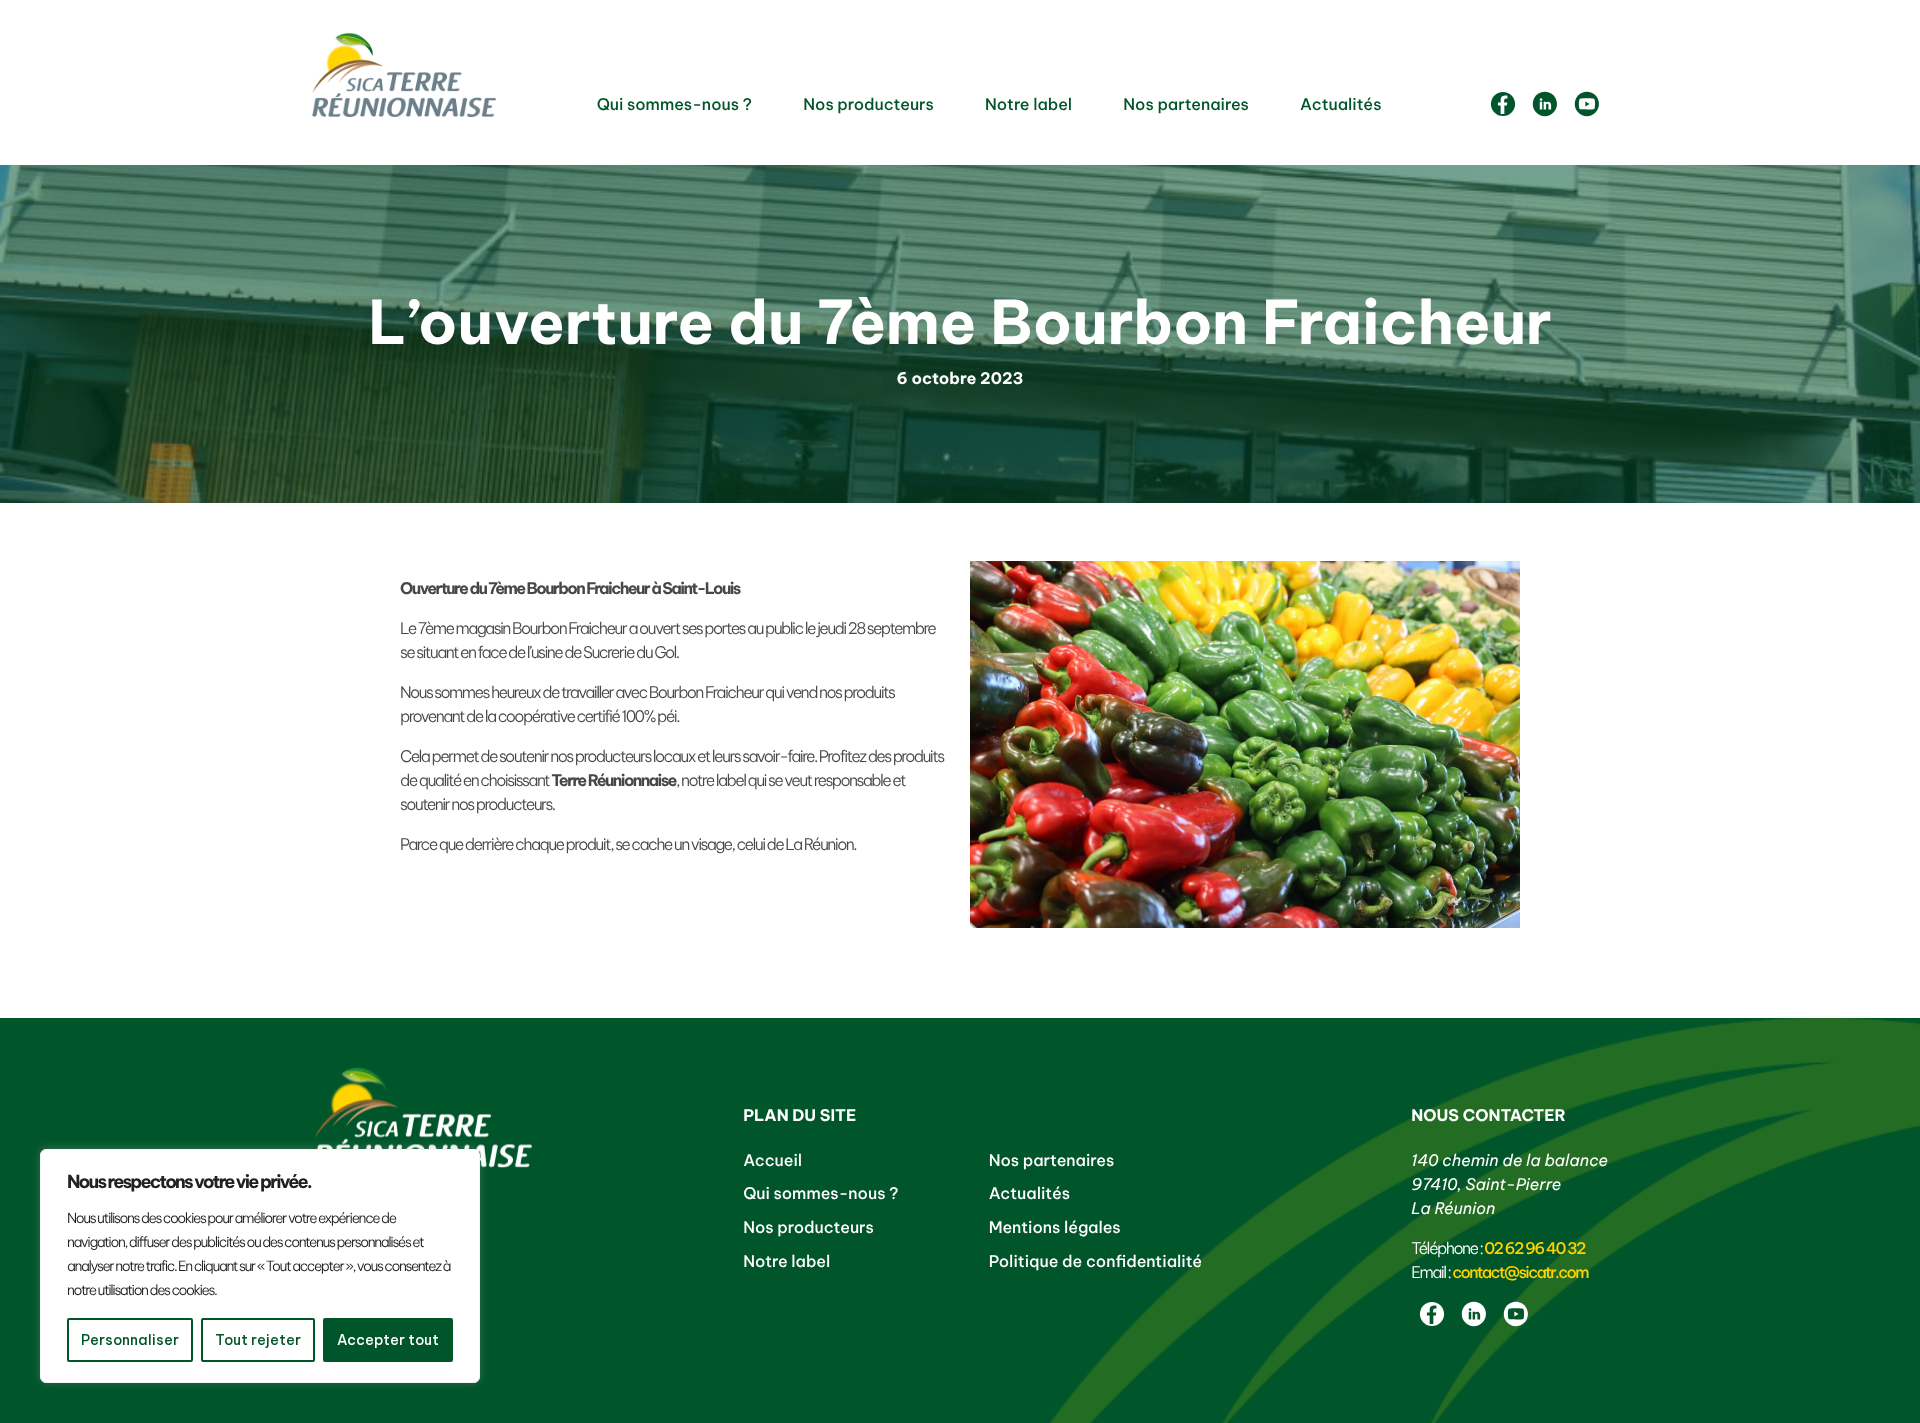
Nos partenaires (1186, 105)
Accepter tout (388, 1340)
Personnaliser (130, 1340)
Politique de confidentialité (1095, 1262)
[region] (260, 1266)
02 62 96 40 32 (1534, 1249)
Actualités (1340, 105)
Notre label (1028, 105)
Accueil (772, 1161)
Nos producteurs (868, 105)
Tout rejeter (258, 1340)
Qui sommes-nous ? (674, 105)
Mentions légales (1055, 1228)
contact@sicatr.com (1520, 1273)
